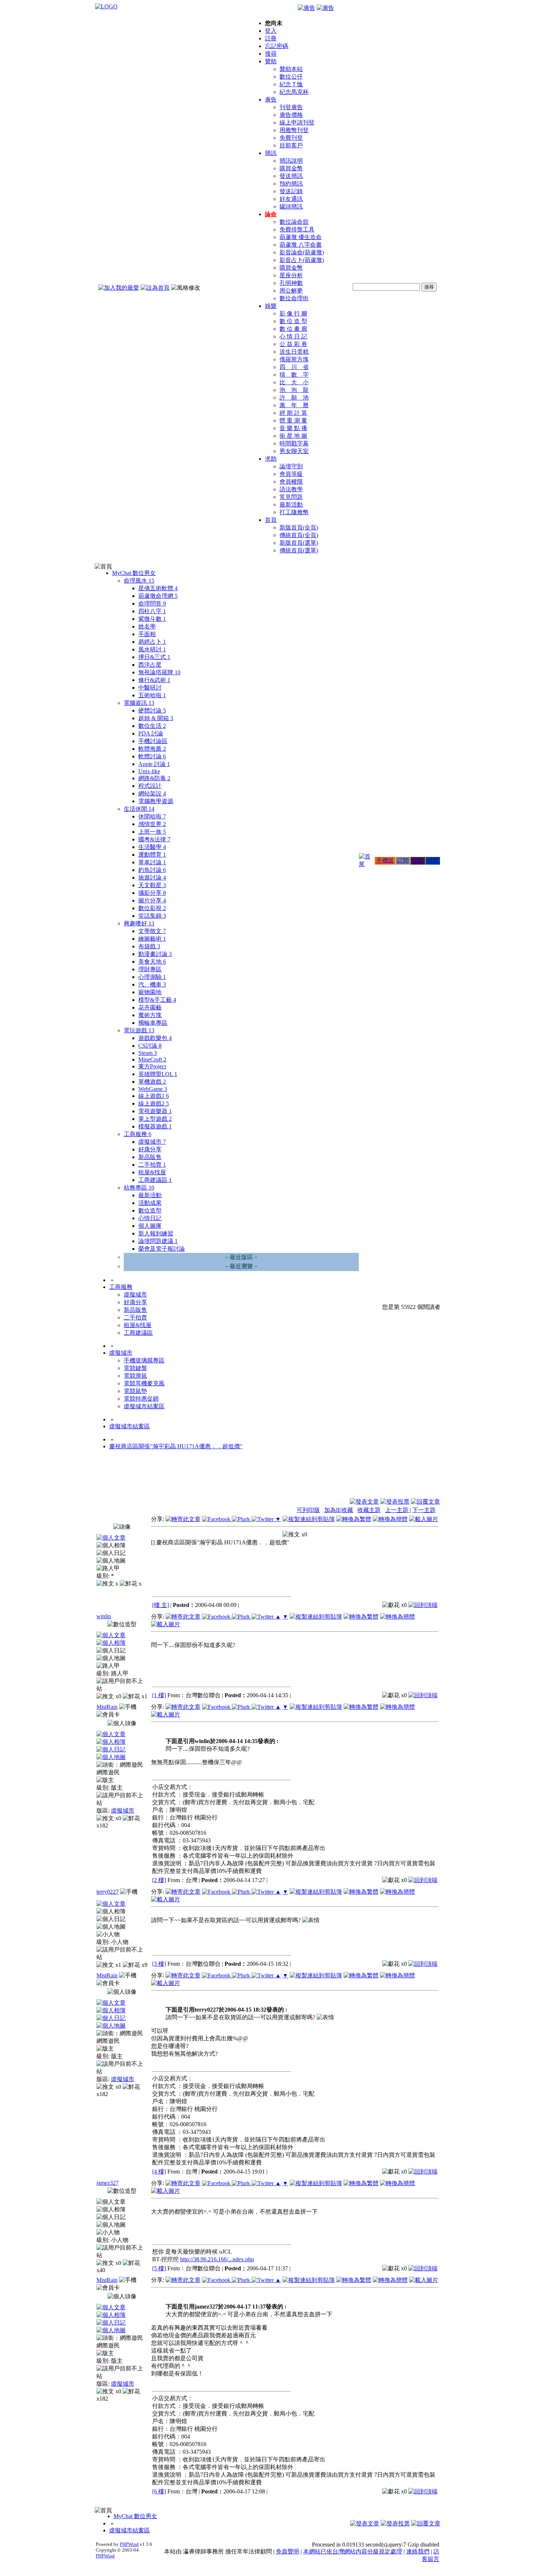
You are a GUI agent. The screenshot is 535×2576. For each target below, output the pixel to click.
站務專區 (139, 1188)
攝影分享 (152, 893)
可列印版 (308, 1510)
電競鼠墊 (135, 1391)
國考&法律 (154, 839)
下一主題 (424, 1510)
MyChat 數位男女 (134, 573)
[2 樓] (159, 1880)
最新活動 (291, 505)
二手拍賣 (152, 1165)
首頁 (271, 520)
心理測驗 (152, 977)
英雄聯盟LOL (158, 1074)
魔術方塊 (150, 1015)
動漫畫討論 (155, 954)
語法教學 (291, 489)
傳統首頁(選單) (299, 550)
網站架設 (152, 793)
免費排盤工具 (297, 229)
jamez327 (108, 2183)
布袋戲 (149, 946)
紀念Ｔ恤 (291, 84)
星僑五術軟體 (158, 588)
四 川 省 (294, 367)
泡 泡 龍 (294, 390)
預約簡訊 (291, 184)
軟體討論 (152, 756)
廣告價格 (291, 115)
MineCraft (152, 1059)
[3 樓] (159, 1964)
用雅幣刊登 (294, 130)
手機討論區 (153, 741)
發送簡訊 (291, 176)
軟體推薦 (152, 749)
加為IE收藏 (339, 1510)
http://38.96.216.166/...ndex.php (217, 2259)
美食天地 (152, 962)
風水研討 (152, 649)
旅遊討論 (152, 878)
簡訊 (271, 153)
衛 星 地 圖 (293, 436)
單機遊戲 (152, 1082)
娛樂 (271, 306)
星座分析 (291, 275)
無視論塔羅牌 (159, 672)
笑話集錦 (152, 916)
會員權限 (291, 482)
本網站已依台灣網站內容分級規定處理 (353, 2551)
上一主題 (397, 1510)
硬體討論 (152, 711)
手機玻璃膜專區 (144, 1360)
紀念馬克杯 (294, 92)
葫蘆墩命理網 (158, 596)
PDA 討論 (151, 733)
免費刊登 (291, 138)
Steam (148, 1053)
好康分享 (150, 1149)
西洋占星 (150, 665)
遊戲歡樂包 (155, 1038)
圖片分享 (152, 900)
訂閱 (403, 860)
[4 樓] (159, 2172)
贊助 (271, 61)
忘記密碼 (277, 46)
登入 (271, 31)
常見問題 (291, 497)
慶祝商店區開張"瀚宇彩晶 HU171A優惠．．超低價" (176, 1446)
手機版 (385, 860)
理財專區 (150, 969)
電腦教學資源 (156, 801)
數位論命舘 (294, 222)
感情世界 (152, 824)
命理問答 (152, 604)
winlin (104, 1616)
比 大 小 (294, 382)
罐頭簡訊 (291, 207)
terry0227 (108, 1892)
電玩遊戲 (139, 1030)
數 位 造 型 (293, 321)
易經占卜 (152, 642)
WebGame (153, 1089)
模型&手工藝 (157, 1000)
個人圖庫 (150, 1226)
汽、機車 (152, 985)
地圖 (418, 860)
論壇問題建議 (158, 1241)
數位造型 (150, 1210)
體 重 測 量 (293, 420)
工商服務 (138, 1134)
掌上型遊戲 (155, 1119)
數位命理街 (294, 298)
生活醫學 (152, 847)
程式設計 (150, 786)
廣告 (271, 100)
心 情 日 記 (293, 336)
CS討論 (150, 1046)
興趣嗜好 (139, 923)
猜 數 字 (294, 375)
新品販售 (150, 1157)
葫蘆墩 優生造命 (301, 237)
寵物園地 (150, 992)
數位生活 (152, 726)
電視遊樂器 (155, 1111)
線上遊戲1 (154, 1096)
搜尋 (271, 54)
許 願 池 (294, 398)
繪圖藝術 (152, 939)
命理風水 (139, 581)
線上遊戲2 (154, 1104)
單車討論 (152, 862)
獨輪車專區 (153, 1023)
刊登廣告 (291, 107)
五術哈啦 (152, 695)
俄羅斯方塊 (294, 359)
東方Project (152, 1066)
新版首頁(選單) (299, 543)
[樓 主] (160, 1605)
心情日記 (150, 1218)
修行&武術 (154, 680)
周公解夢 (291, 291)
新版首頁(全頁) (299, 527)
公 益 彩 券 (293, 344)
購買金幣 (291, 168)
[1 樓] (159, 1695)
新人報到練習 (156, 1233)
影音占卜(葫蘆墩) (302, 260)
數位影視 (152, 908)
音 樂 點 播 (293, 428)
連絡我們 (418, 2551)
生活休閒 (139, 809)
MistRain (107, 1707)
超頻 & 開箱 (156, 718)
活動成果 (150, 1203)
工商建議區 (155, 1180)
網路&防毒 (154, 778)
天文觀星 (152, 885)
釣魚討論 (152, 870)
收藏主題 (369, 1510)
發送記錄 (291, 191)
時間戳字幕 (294, 443)
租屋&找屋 (152, 1172)
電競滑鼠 (135, 1376)
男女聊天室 (294, 451)
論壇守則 (291, 466)
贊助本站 (291, 69)
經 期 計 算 (293, 413)
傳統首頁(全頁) (299, 535)
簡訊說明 (291, 161)
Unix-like (149, 771)
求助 (271, 459)
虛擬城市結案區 (144, 1406)
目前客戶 (291, 145)
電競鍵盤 (135, 1368)
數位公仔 (291, 77)
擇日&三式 (154, 657)
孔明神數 (291, 283)
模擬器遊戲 (155, 1126)
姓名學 (147, 626)
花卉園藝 (150, 1007)
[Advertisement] (401, 1480)
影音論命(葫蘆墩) (302, 252)
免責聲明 (288, 2551)
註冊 (271, 38)
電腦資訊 (139, 703)
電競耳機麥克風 (144, 1383)
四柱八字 (152, 611)
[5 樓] (159, 2268)
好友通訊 (291, 199)
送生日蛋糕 (294, 352)
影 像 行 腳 (293, 313)
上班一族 (152, 832)
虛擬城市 (152, 1142)
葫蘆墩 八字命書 (301, 245)
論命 (271, 214)
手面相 (147, 634)
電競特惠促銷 (141, 1399)
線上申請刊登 (297, 122)
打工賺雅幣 (294, 512)
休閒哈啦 (152, 816)
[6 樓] (159, 2491)
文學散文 (152, 931)
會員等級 (291, 474)
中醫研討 (150, 688)
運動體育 (152, 855)
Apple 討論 (154, 764)
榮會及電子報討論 (162, 1249)
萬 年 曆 (294, 405)
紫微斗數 (152, 619)
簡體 (433, 860)
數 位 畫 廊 (293, 329)
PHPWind (129, 2544)
